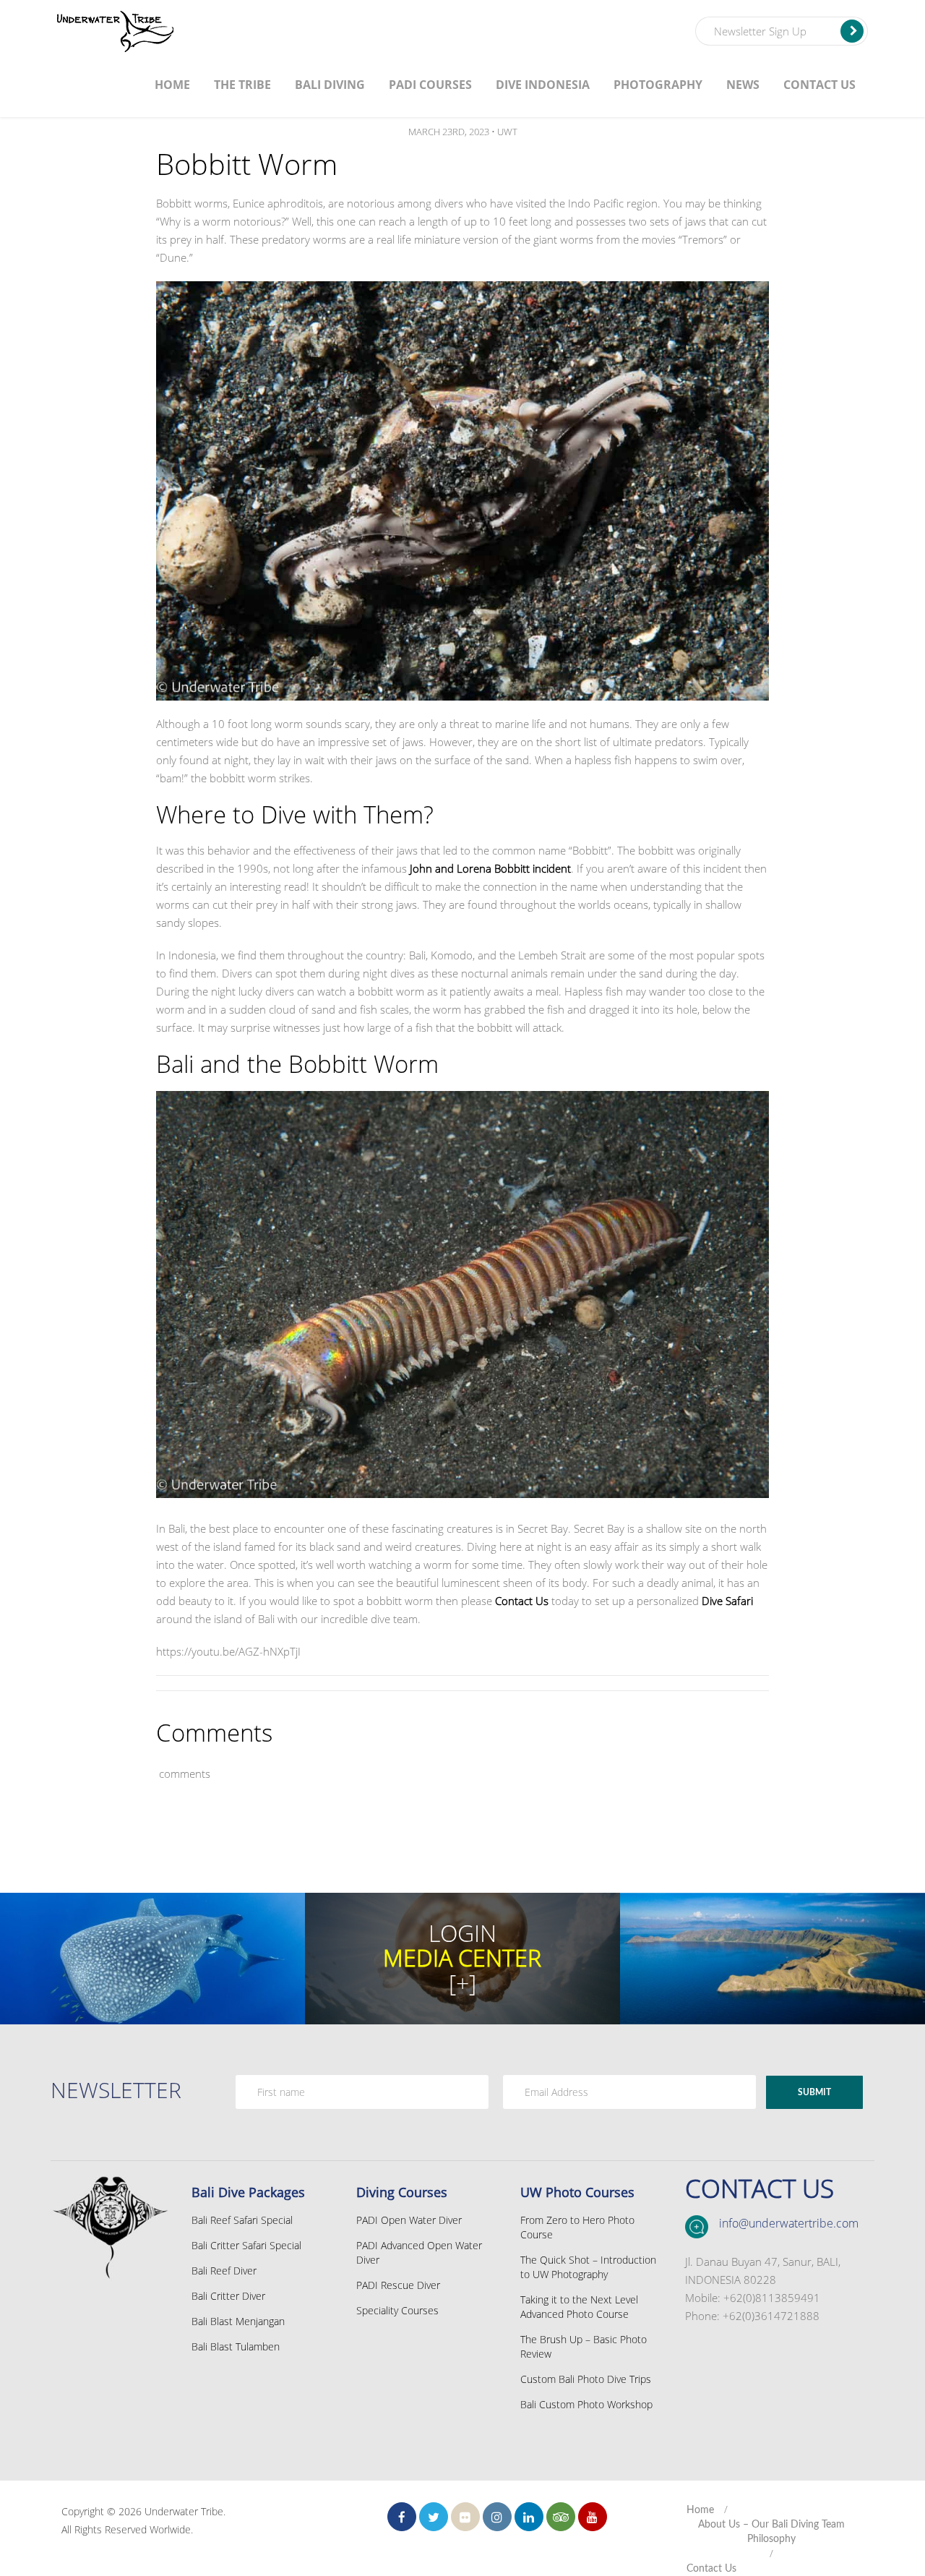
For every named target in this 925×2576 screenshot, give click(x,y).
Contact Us (819, 85)
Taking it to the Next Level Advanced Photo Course (579, 2307)
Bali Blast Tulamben (236, 2346)
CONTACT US (760, 2188)
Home (172, 85)
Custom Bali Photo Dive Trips (586, 2379)
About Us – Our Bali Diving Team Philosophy (771, 2532)
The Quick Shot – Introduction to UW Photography (588, 2267)
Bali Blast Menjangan (238, 2321)
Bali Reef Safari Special (242, 2220)
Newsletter (116, 2090)
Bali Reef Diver (224, 2271)
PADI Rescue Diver (398, 2285)
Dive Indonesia (543, 85)
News (743, 85)
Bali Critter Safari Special (246, 2245)
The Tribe (242, 85)
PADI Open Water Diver (409, 2220)
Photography (658, 85)
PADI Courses (430, 85)
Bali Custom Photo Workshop (586, 2404)
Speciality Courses (397, 2310)
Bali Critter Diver (228, 2296)
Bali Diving (330, 85)
